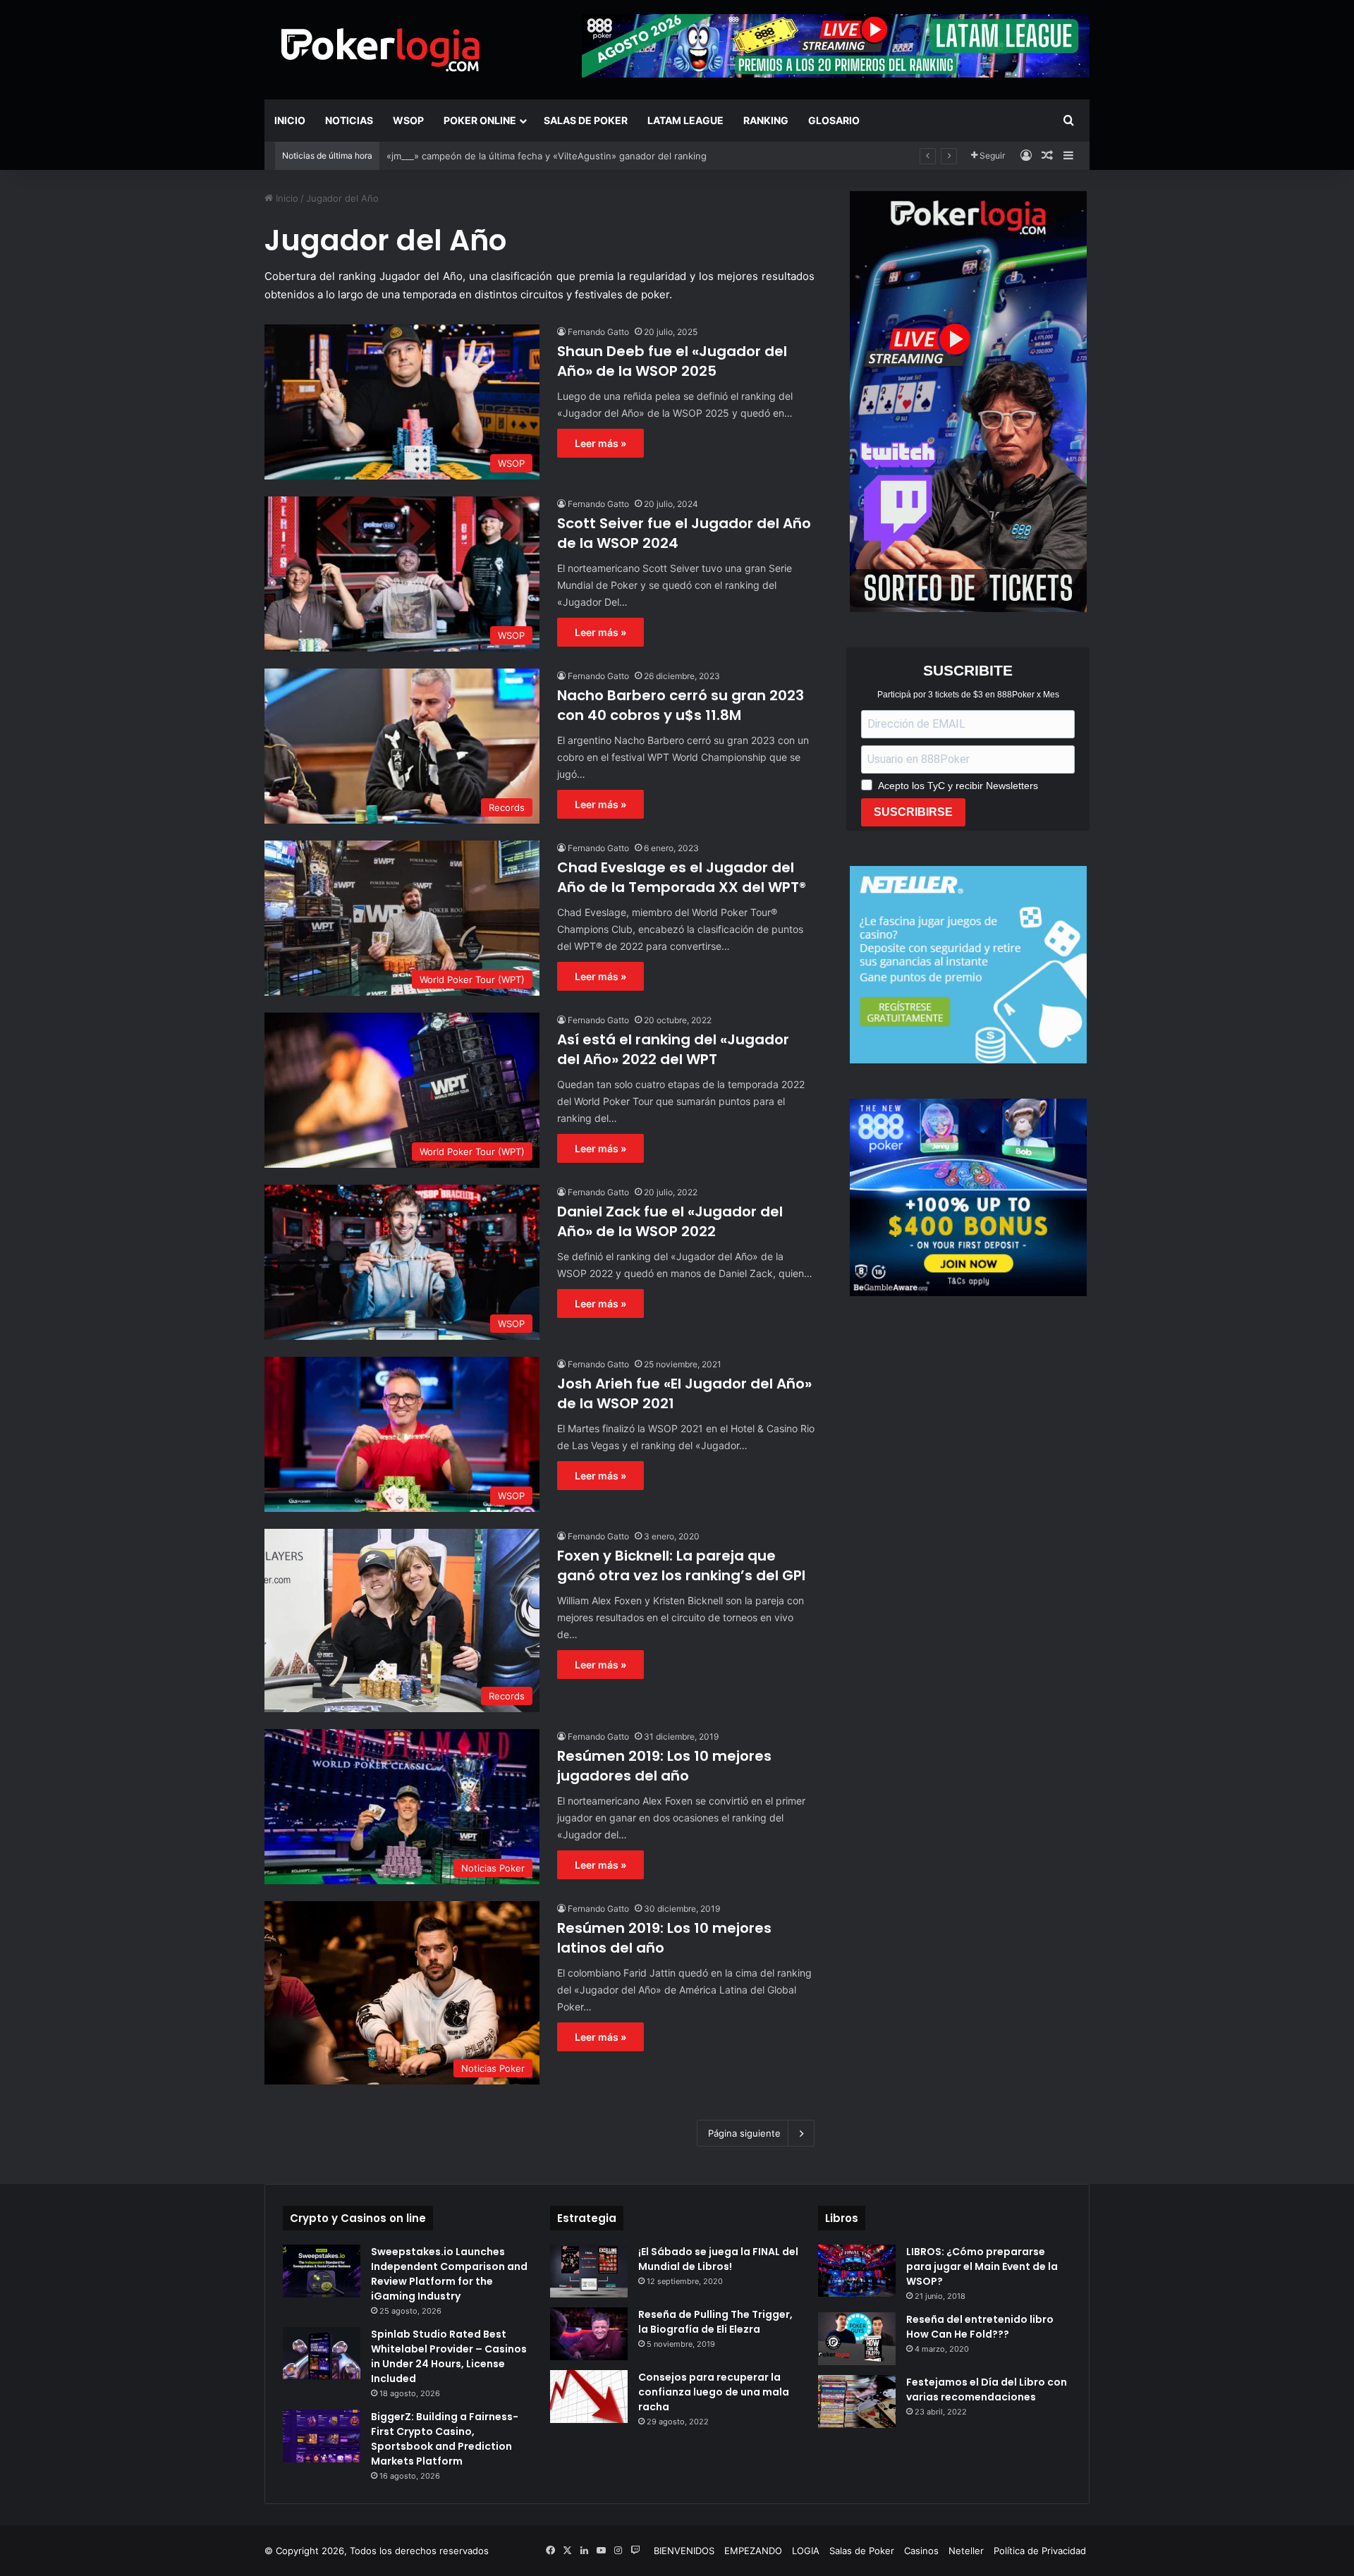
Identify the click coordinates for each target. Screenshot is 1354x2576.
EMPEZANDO (753, 2551)
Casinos (921, 2551)
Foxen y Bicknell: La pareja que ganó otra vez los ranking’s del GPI (681, 1565)
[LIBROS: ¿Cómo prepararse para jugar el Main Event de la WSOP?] (857, 2270)
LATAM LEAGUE (685, 120)
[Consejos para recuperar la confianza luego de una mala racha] (589, 2397)
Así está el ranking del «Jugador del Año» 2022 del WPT (673, 1049)
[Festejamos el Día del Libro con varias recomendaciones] (857, 2401)
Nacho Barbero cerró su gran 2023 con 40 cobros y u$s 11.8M (681, 705)
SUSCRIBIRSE (913, 812)
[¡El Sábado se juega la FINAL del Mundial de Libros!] (589, 2271)
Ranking (766, 120)
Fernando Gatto (598, 332)
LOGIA (806, 2551)
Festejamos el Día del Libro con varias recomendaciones (987, 2389)
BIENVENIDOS (684, 2551)
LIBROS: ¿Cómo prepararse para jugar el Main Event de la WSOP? (982, 2266)
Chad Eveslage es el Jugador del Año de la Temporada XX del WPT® (682, 877)
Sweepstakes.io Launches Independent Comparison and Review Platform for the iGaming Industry (449, 2274)
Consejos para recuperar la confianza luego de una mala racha (714, 2392)
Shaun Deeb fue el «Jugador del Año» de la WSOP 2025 (672, 361)
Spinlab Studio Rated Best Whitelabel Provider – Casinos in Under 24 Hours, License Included (449, 2356)
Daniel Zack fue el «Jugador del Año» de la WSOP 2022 (670, 1221)
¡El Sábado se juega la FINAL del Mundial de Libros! (718, 2259)
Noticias (349, 120)
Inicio (290, 120)
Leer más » (600, 443)
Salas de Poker (586, 120)
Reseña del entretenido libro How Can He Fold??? (980, 2327)
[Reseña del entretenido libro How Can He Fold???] (857, 2339)
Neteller (966, 2551)
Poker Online (480, 120)
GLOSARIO (834, 120)
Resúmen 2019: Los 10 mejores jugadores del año (664, 1766)
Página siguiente (744, 2133)
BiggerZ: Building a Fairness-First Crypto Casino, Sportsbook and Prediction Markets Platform (445, 2439)
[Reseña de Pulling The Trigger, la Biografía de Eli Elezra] (589, 2334)
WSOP (408, 120)
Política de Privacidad (1040, 2551)
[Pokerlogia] (381, 49)
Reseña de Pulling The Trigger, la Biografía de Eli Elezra (715, 2322)
